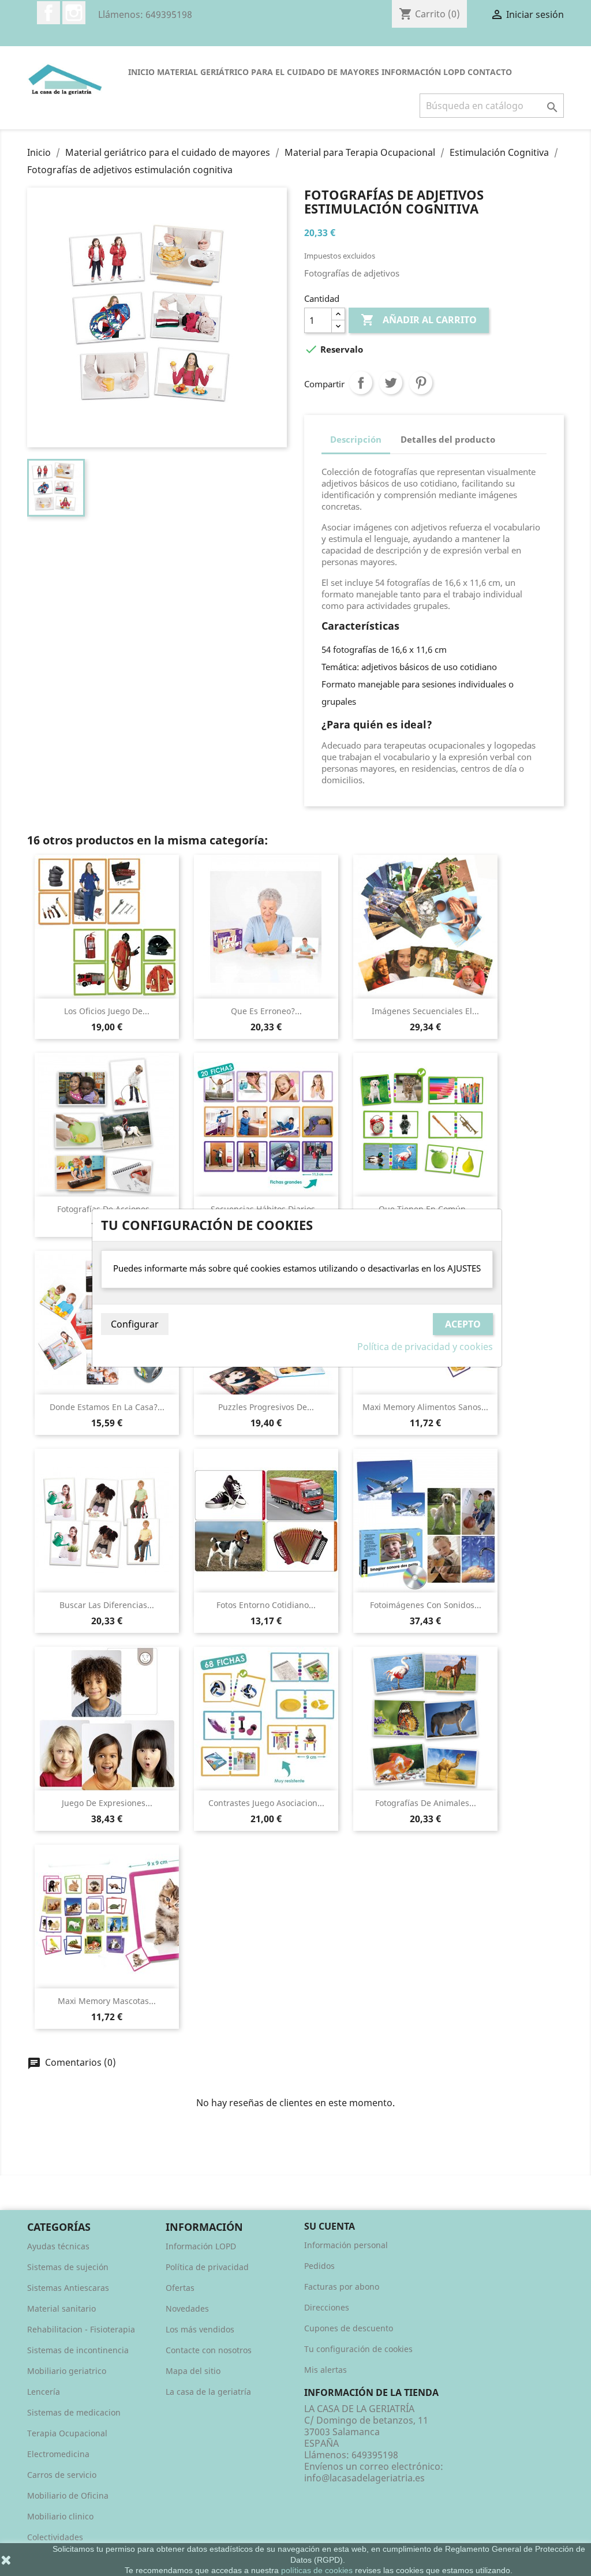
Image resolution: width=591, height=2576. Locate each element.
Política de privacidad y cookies (425, 1347)
